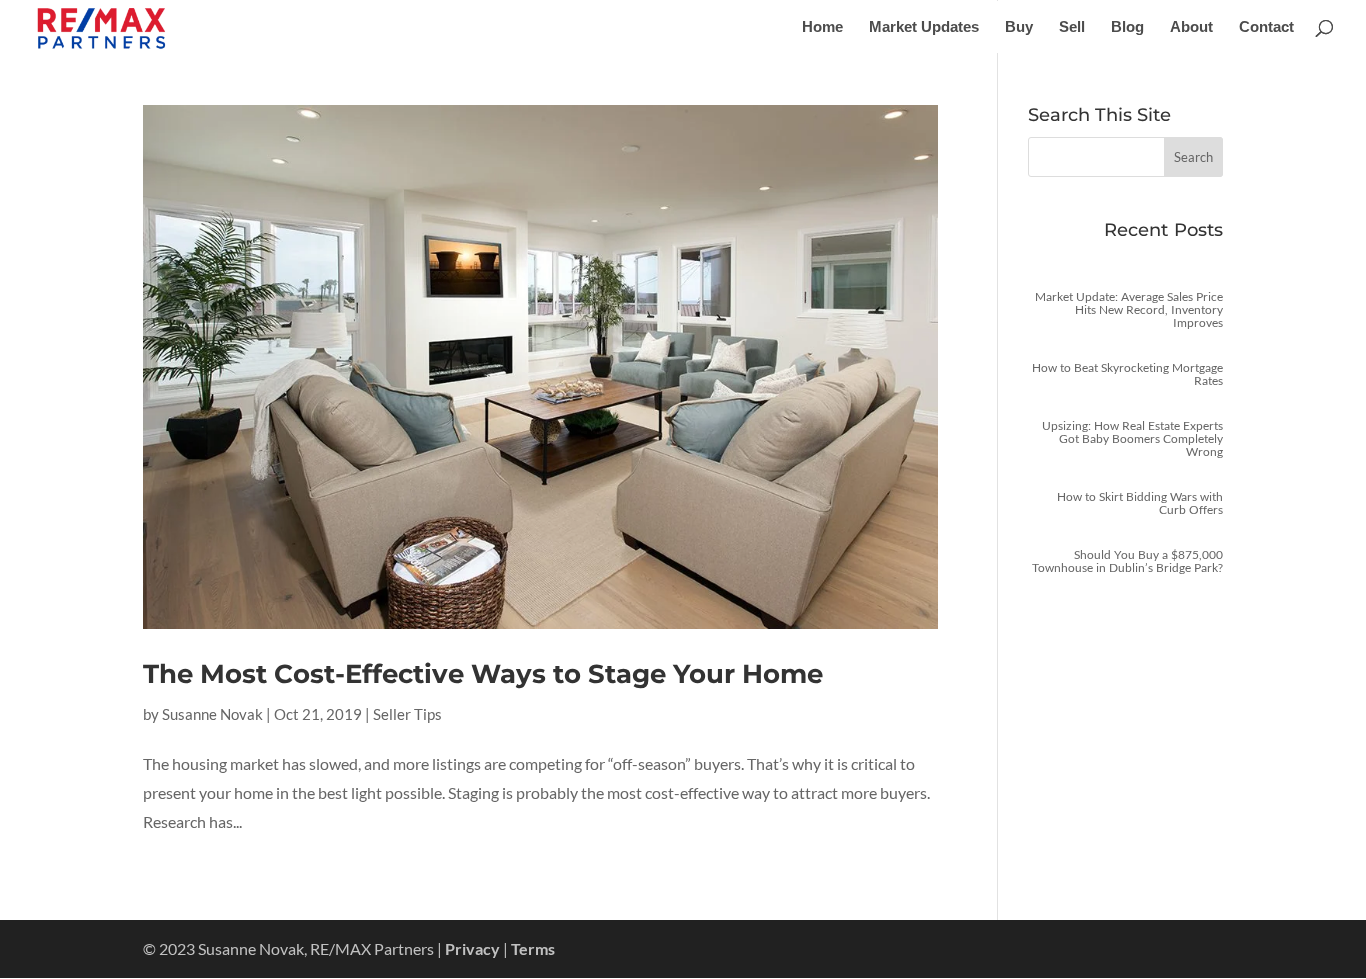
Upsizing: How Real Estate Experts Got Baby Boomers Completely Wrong (1132, 438)
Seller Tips (407, 714)
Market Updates (924, 27)
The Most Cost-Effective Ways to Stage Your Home (483, 674)
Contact (1266, 27)
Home (822, 27)
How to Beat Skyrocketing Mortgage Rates (1127, 374)
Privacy (472, 948)
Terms (533, 948)
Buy (1019, 27)
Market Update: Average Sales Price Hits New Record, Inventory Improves (1129, 309)
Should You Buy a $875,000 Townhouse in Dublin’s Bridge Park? (1127, 561)
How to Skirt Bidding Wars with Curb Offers (1140, 503)
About (1191, 27)
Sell (1072, 27)
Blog (1127, 27)
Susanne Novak (212, 714)
